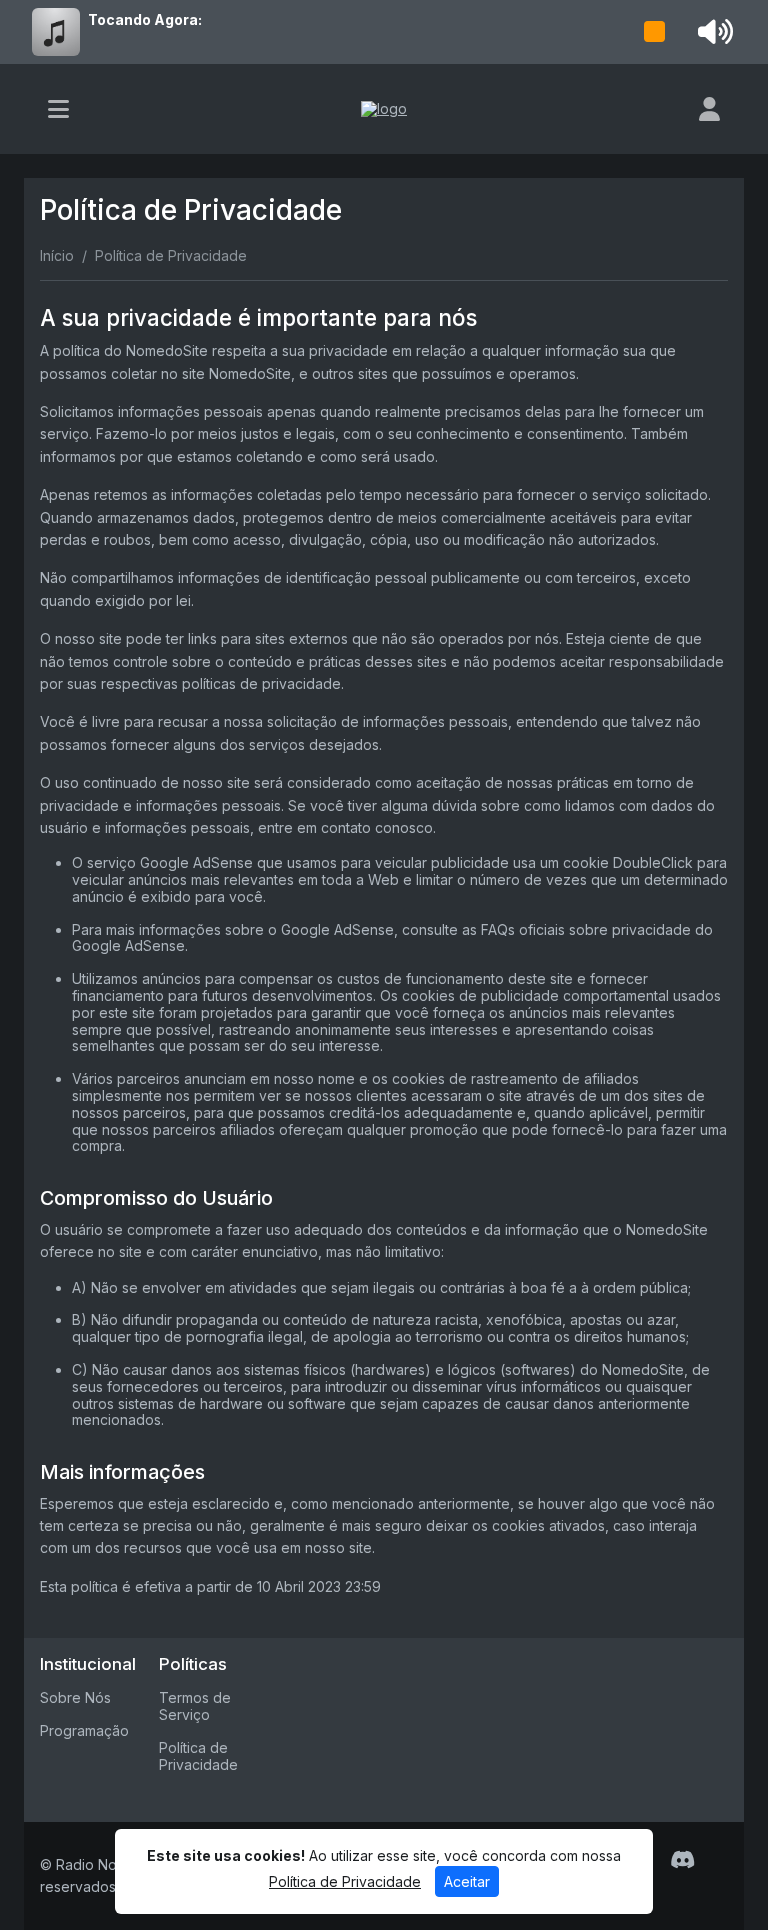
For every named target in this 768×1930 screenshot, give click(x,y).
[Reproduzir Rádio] (655, 32)
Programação (84, 1730)
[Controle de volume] (712, 32)
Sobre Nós (75, 1697)
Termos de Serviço (195, 1706)
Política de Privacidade (198, 1756)
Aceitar (467, 1881)
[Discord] (682, 1860)
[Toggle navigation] (58, 109)
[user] (709, 109)
